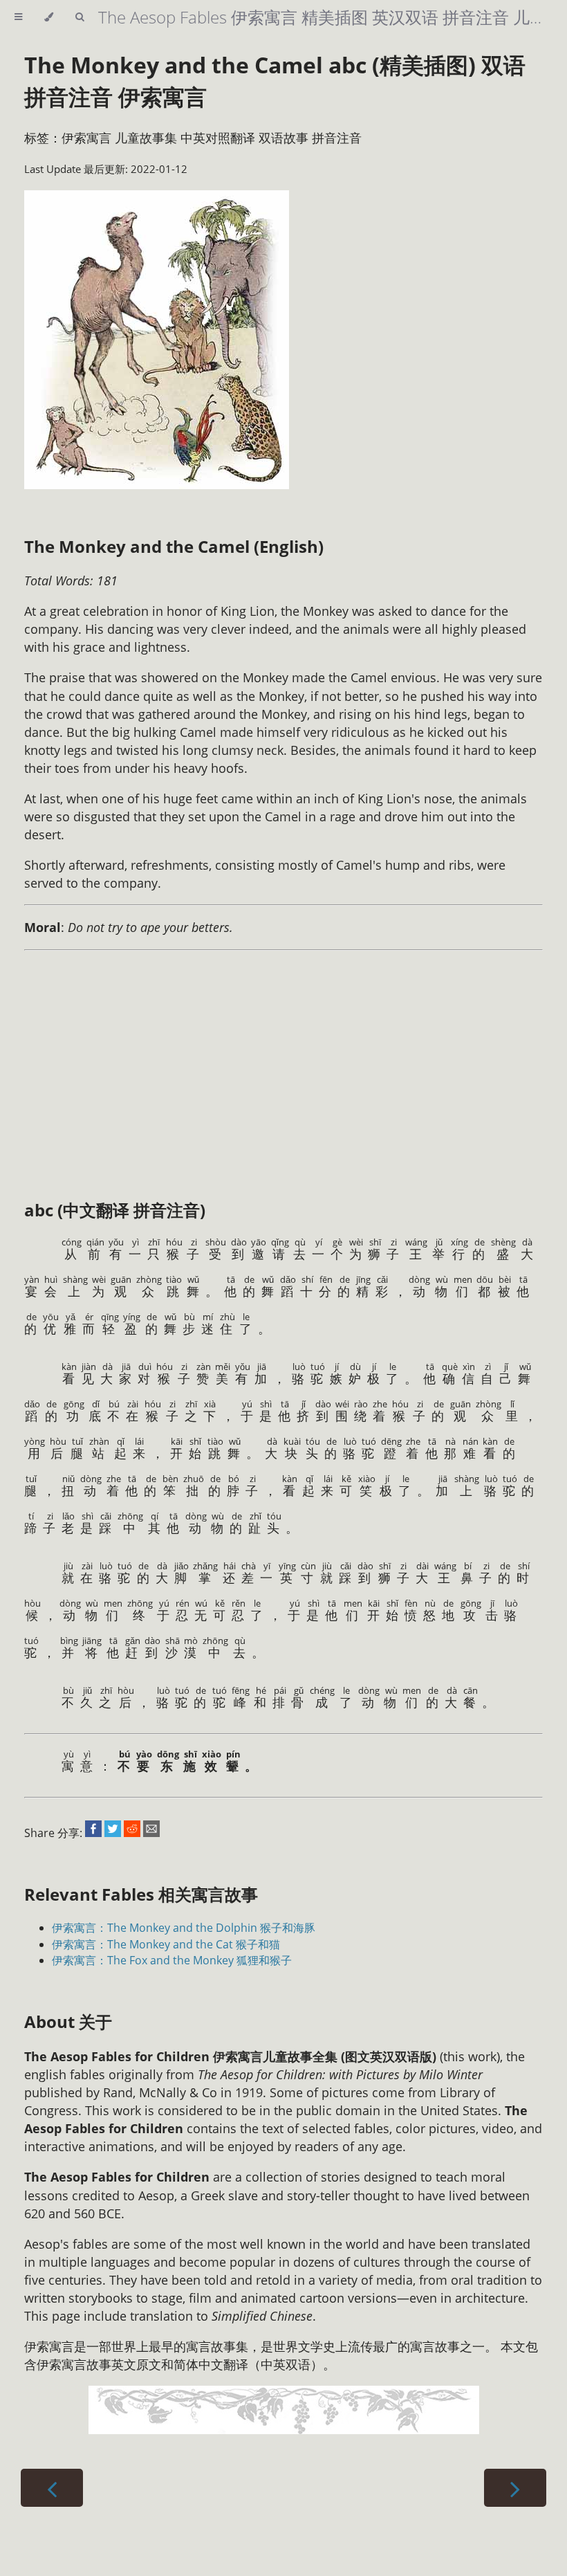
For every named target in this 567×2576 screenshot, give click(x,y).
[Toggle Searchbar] (80, 17)
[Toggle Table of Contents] (18, 17)
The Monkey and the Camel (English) (174, 546)
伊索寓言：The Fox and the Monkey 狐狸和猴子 (172, 1960)
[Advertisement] (183, 1060)
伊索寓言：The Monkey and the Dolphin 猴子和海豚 (184, 1928)
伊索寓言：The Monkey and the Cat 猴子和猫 (166, 1944)
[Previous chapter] (52, 2488)
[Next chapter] (515, 2488)
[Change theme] (49, 17)
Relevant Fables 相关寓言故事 (141, 1894)
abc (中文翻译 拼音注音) (115, 1210)
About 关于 (68, 2021)
